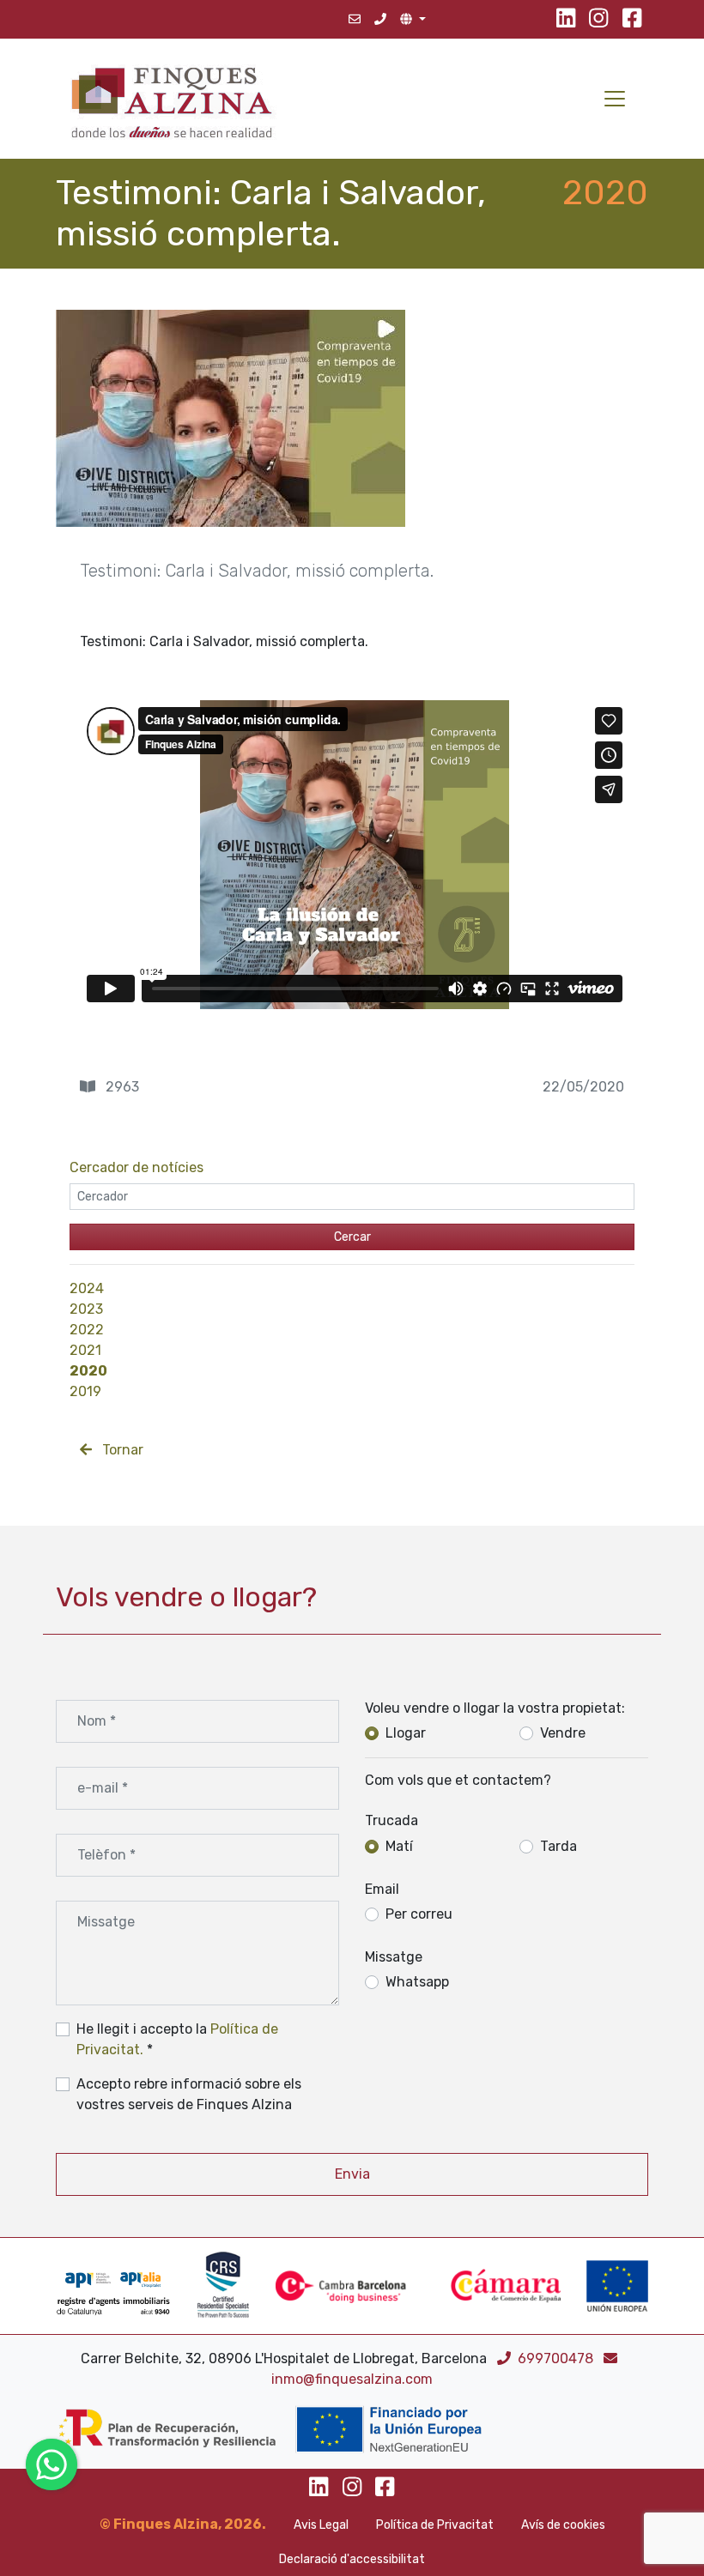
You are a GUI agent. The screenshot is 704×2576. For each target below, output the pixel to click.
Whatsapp (417, 1982)
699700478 (557, 2358)
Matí (399, 1846)
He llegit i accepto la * (177, 2039)
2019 (85, 1391)
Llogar (406, 1733)
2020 (88, 1371)
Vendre (563, 1733)
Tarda (558, 1846)
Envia (352, 2174)
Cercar (352, 1237)
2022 (87, 1330)
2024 (87, 1288)
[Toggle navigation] (615, 99)
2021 (85, 1350)
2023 (86, 1309)
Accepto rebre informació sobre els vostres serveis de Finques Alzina (189, 2094)
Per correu (419, 1914)
